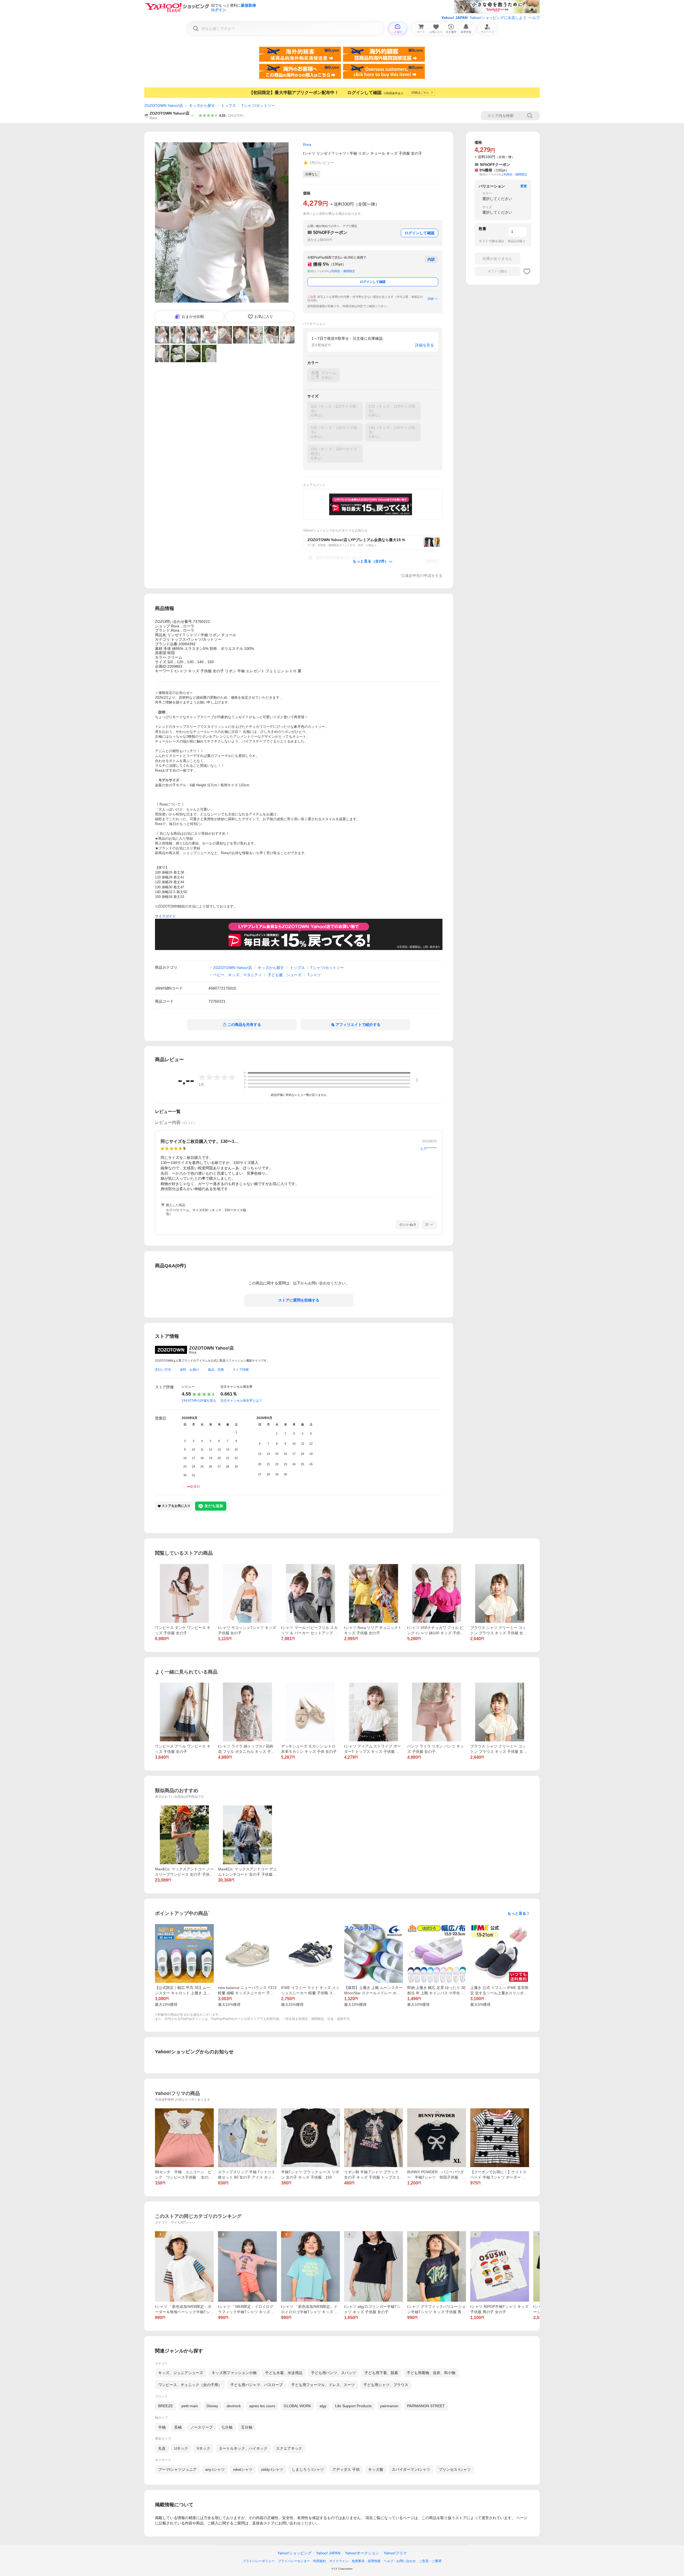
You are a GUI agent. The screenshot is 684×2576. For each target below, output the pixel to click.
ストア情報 (241, 1370)
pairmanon (389, 2406)
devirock (234, 2406)
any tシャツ (215, 2469)
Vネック (203, 2448)
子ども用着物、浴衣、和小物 (431, 2373)
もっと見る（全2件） (371, 561)
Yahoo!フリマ (395, 2553)
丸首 (162, 2448)
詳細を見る (425, 345)
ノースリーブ (201, 2427)
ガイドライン (339, 2561)
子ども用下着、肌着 (381, 2373)
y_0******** (429, 1148)
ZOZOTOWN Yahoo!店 (164, 105)
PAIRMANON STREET (426, 2406)
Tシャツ (314, 975)
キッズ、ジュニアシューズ (181, 2373)
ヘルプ (534, 18)
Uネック (181, 2448)
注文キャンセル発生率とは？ (241, 1401)
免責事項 (358, 2561)
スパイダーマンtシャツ (411, 2469)
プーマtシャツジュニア (177, 2469)
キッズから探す (202, 105)
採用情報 (374, 2561)
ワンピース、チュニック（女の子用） (190, 2385)
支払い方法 (163, 1370)
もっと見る (517, 1913)
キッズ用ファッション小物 (234, 2373)
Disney (212, 2406)
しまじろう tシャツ (308, 2469)
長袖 (178, 2427)
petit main (190, 2406)
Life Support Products (353, 2406)
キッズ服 (376, 2469)
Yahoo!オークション (362, 2553)
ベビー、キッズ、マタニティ (238, 975)
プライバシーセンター (294, 2561)
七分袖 (227, 2427)
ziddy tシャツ (272, 2469)
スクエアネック (289, 2448)
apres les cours (262, 2406)
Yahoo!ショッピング (294, 2553)
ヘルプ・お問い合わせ (400, 2561)
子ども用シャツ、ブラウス (386, 2385)
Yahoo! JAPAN (454, 18)
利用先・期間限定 (343, 271)
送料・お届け (189, 1370)
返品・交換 (216, 1370)
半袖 (162, 2427)
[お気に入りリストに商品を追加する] (527, 271)
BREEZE (166, 2406)
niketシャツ (243, 2469)
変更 (524, 186)
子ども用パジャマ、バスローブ (256, 2385)
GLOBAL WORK (297, 2406)
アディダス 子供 (346, 2469)
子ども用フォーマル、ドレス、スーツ (323, 2385)
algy (323, 2406)
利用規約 (320, 2561)
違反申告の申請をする (424, 576)
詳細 (431, 299)
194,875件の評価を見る (199, 1401)
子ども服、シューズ (285, 975)
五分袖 (247, 2427)
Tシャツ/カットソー (258, 105)
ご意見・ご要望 (430, 2561)
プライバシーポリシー (259, 2561)
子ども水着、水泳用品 (284, 2373)
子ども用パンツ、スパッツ (333, 2373)
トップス (228, 105)
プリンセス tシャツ (455, 2469)
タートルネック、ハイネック (243, 2448)
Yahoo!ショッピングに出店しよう (498, 18)
